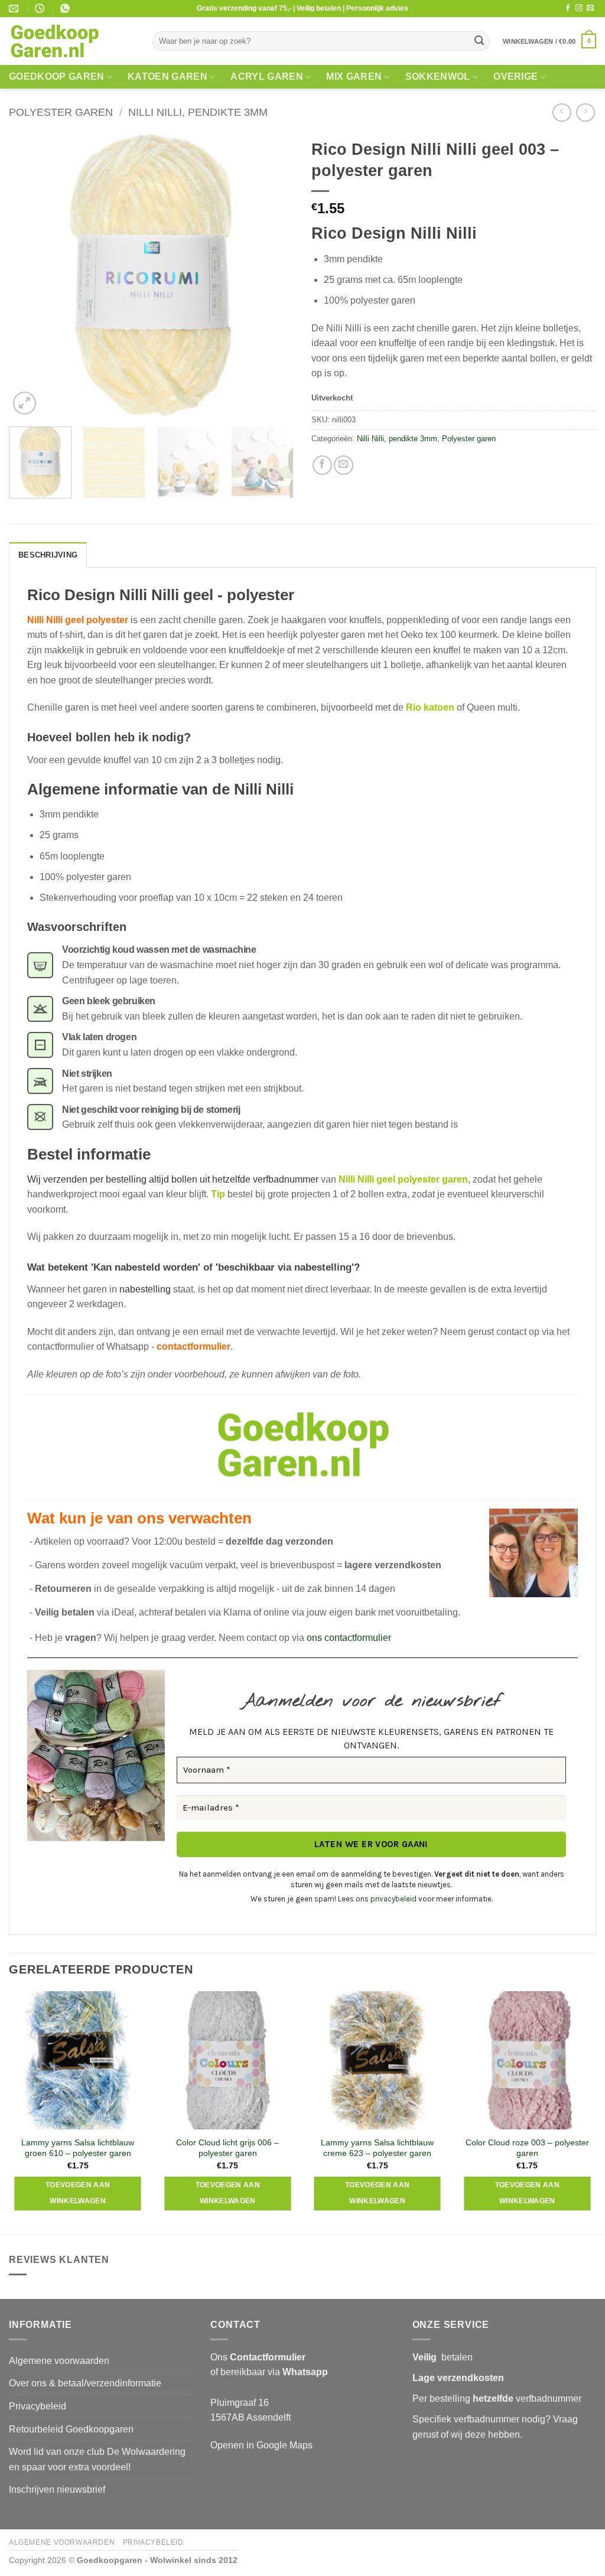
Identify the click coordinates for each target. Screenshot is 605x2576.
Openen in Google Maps (261, 2445)
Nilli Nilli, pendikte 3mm (198, 112)
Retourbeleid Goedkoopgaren (71, 2429)
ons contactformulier (349, 1638)
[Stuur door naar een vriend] (344, 465)
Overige (515, 76)
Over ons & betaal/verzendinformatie (85, 2383)
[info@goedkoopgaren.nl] (15, 9)
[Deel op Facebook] (322, 465)
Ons (258, 2357)
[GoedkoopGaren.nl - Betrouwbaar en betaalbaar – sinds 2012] (72, 41)
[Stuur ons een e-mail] (590, 8)
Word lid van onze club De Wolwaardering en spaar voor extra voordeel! (97, 2459)
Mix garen (354, 76)
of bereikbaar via (269, 2372)
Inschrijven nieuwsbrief (57, 2489)
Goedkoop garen (56, 76)
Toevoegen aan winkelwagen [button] (78, 2193)
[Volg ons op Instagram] (579, 8)
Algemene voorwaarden (59, 2361)
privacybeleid (393, 1899)
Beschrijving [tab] (48, 555)
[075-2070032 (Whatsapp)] (66, 9)
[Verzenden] (479, 41)
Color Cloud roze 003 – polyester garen (527, 2148)
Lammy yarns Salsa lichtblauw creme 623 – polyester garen (377, 2148)
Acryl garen (267, 76)
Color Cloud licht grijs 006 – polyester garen (227, 2148)
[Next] (273, 275)
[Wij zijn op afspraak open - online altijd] (41, 9)
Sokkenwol (438, 76)
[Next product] (562, 113)
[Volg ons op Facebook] (568, 8)
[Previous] (30, 275)
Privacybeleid (38, 2406)
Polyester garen (61, 112)
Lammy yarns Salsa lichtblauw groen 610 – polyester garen (78, 2148)
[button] (549, 41)
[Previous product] (585, 113)
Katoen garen (167, 76)
